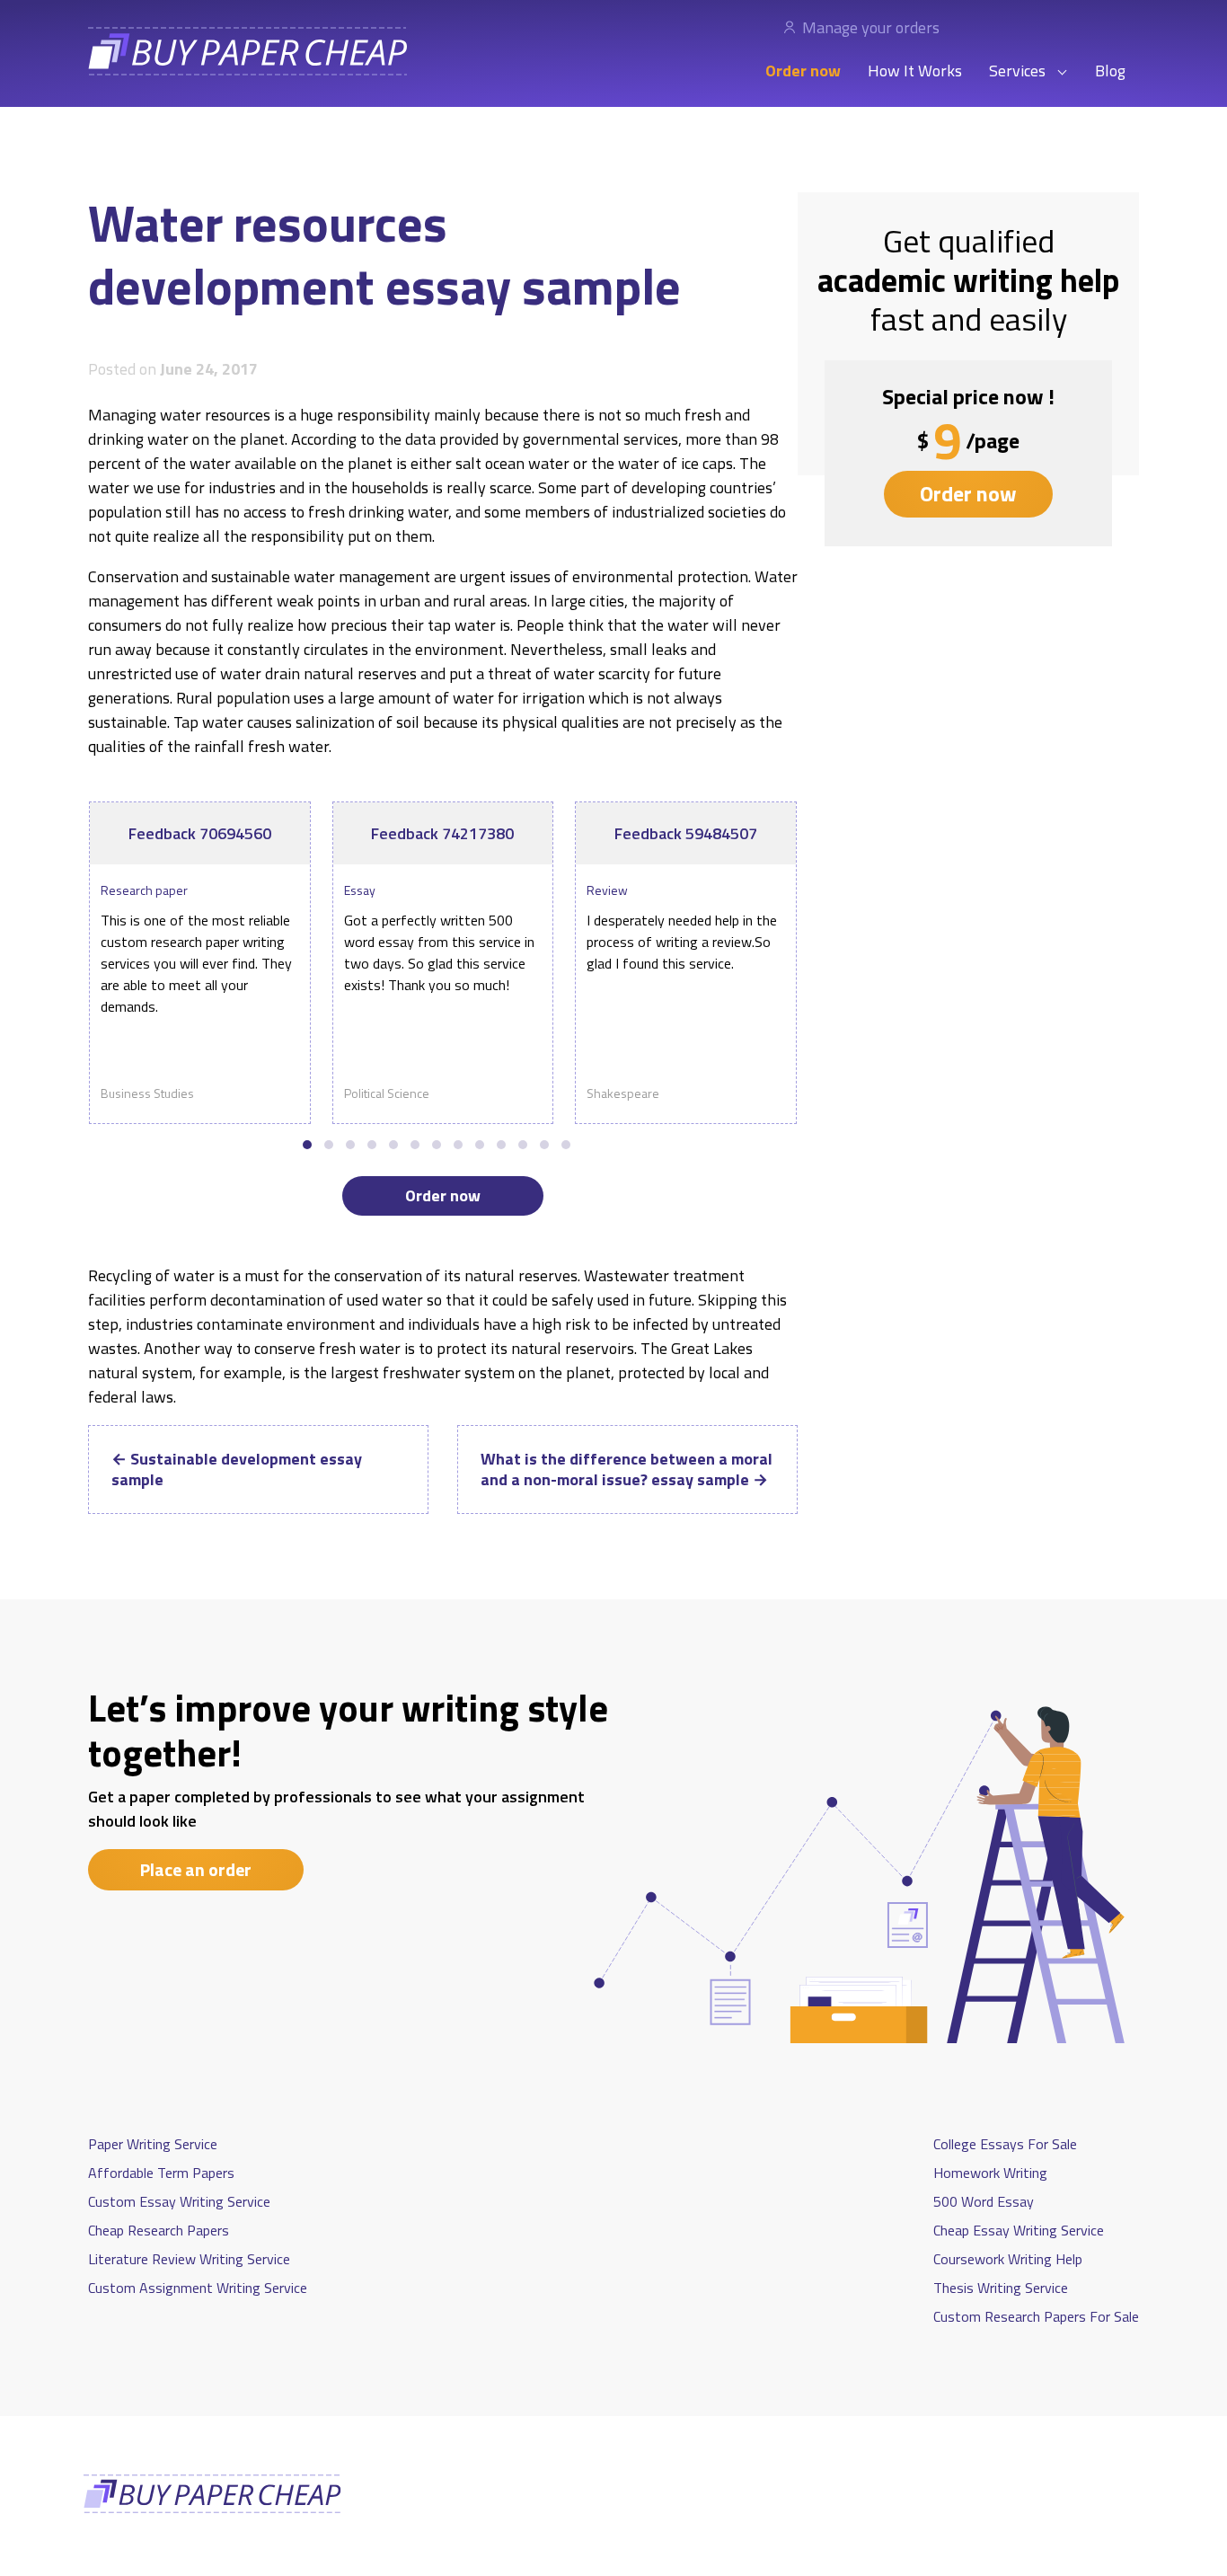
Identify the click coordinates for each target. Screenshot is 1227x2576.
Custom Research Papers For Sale (1036, 2316)
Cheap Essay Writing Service (1019, 2230)
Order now (803, 71)
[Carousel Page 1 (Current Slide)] (307, 1145)
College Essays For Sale (1005, 2144)
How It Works (915, 71)
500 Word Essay (984, 2201)
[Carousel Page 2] (329, 1145)
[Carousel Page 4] (372, 1145)
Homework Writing (990, 2173)
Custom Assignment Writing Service (198, 2288)
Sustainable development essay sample (237, 1469)
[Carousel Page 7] (437, 1145)
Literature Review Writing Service (189, 2259)
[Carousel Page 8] (458, 1145)
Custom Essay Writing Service (179, 2201)
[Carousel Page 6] (415, 1145)
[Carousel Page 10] (501, 1145)
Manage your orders (871, 27)
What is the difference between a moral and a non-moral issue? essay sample (627, 1469)
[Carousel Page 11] (523, 1145)
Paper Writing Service (153, 2144)
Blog (1110, 71)
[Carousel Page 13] (566, 1145)
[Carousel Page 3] (350, 1145)
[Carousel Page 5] (393, 1145)
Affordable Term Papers (161, 2173)
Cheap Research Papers (159, 2230)
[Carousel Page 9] (480, 1145)
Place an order (196, 1869)
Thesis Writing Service (1001, 2288)
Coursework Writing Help (1008, 2259)
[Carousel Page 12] (544, 1145)
